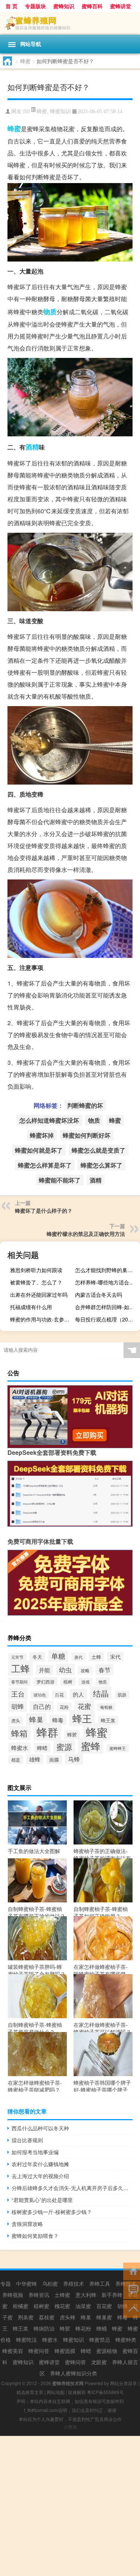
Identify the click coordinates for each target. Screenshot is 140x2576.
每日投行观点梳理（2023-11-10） (107, 1319)
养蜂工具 (100, 2283)
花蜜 (84, 1706)
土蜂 (96, 1657)
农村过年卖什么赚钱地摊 (40, 2164)
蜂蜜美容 (13, 2351)
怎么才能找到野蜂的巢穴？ (106, 1270)
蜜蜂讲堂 (121, 6)
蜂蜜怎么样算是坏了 (45, 1165)
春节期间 (19, 1682)
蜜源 (64, 1747)
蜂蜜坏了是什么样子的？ (44, 1210)
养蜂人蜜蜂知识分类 (74, 2373)
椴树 (68, 1682)
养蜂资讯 (39, 2295)
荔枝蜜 (47, 2317)
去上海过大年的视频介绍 (40, 2176)
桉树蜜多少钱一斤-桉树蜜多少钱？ (52, 2212)
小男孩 (70, 2427)
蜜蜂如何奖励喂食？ (35, 2236)
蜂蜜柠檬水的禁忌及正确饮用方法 (86, 1234)
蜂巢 (36, 1719)
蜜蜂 (91, 1746)
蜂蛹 (102, 2328)
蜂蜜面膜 (65, 2351)
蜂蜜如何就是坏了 (39, 1150)
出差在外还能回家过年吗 (39, 1295)
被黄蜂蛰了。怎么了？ (36, 1282)
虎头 (16, 1720)
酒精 (32, 447)
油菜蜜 (83, 2306)
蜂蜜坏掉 (42, 1135)
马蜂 (74, 1759)
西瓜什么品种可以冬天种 (40, 2128)
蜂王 (82, 1718)
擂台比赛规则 (27, 2140)
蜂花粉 (83, 2328)
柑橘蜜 (21, 2306)
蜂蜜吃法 (27, 2340)
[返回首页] (132, 2271)
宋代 (115, 1657)
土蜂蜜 (62, 2295)
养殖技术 (74, 2283)
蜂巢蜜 (104, 2317)
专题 (6, 2283)
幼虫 (65, 1669)
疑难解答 (77, 2392)
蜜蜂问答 (75, 2362)
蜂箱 (19, 1733)
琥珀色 (40, 1695)
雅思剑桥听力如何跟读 (36, 1270)
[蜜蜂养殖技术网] (70, 23)
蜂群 (47, 1732)
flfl (27, 112)
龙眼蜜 (99, 2362)
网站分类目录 (124, 2383)
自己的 (42, 1706)
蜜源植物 (107, 2351)
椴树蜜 (41, 2306)
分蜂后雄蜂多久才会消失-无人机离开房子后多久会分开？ (72, 2188)
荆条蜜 (26, 2317)
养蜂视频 (13, 2295)
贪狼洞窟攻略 (27, 2224)
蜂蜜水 (20, 1748)
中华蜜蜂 (27, 2283)
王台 (18, 1694)
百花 (59, 1695)
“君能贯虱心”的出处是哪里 (42, 2200)
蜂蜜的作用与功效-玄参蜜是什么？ (42, 1319)
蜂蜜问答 (39, 2351)
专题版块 (35, 6)
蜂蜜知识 (60, 111)
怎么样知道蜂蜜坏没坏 (49, 1120)
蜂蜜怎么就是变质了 (99, 1150)
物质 (50, 312)
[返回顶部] (132, 2308)
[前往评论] (132, 2290)
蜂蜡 (42, 1748)
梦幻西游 (46, 1681)
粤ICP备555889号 (105, 2392)
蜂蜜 (25, 61)
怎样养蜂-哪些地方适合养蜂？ (107, 1282)
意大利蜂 (86, 2295)
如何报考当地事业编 (35, 2152)
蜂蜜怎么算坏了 (102, 1165)
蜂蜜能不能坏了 (60, 1180)
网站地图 (56, 2392)
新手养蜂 (112, 2295)
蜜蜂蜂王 (118, 1748)
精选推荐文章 (30, 2392)
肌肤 (122, 1695)
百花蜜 (104, 2306)
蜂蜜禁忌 (100, 2340)
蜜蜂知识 (64, 6)
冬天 (37, 1657)
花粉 (64, 1707)
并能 (44, 1670)
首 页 (12, 6)
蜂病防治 (44, 2328)
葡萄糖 (106, 1707)
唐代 (78, 1657)
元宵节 (17, 1657)
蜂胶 (72, 1735)
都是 (16, 1759)
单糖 (58, 1656)
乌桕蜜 (50, 2283)
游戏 (85, 1682)
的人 (78, 1694)
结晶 (101, 1693)
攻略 (85, 1670)
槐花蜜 (62, 2306)
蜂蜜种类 (126, 2340)
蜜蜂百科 (92, 6)
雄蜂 (35, 1759)
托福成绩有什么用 (31, 1307)
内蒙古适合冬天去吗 (99, 1295)
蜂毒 (58, 1720)
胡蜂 (18, 1706)
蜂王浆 (108, 1720)
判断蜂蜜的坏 (85, 1105)
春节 (105, 1670)
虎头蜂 (68, 2317)
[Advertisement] (70, 2506)
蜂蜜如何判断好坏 (87, 1135)
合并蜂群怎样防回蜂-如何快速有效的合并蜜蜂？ (107, 1307)
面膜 (54, 1759)
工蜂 (21, 1668)
